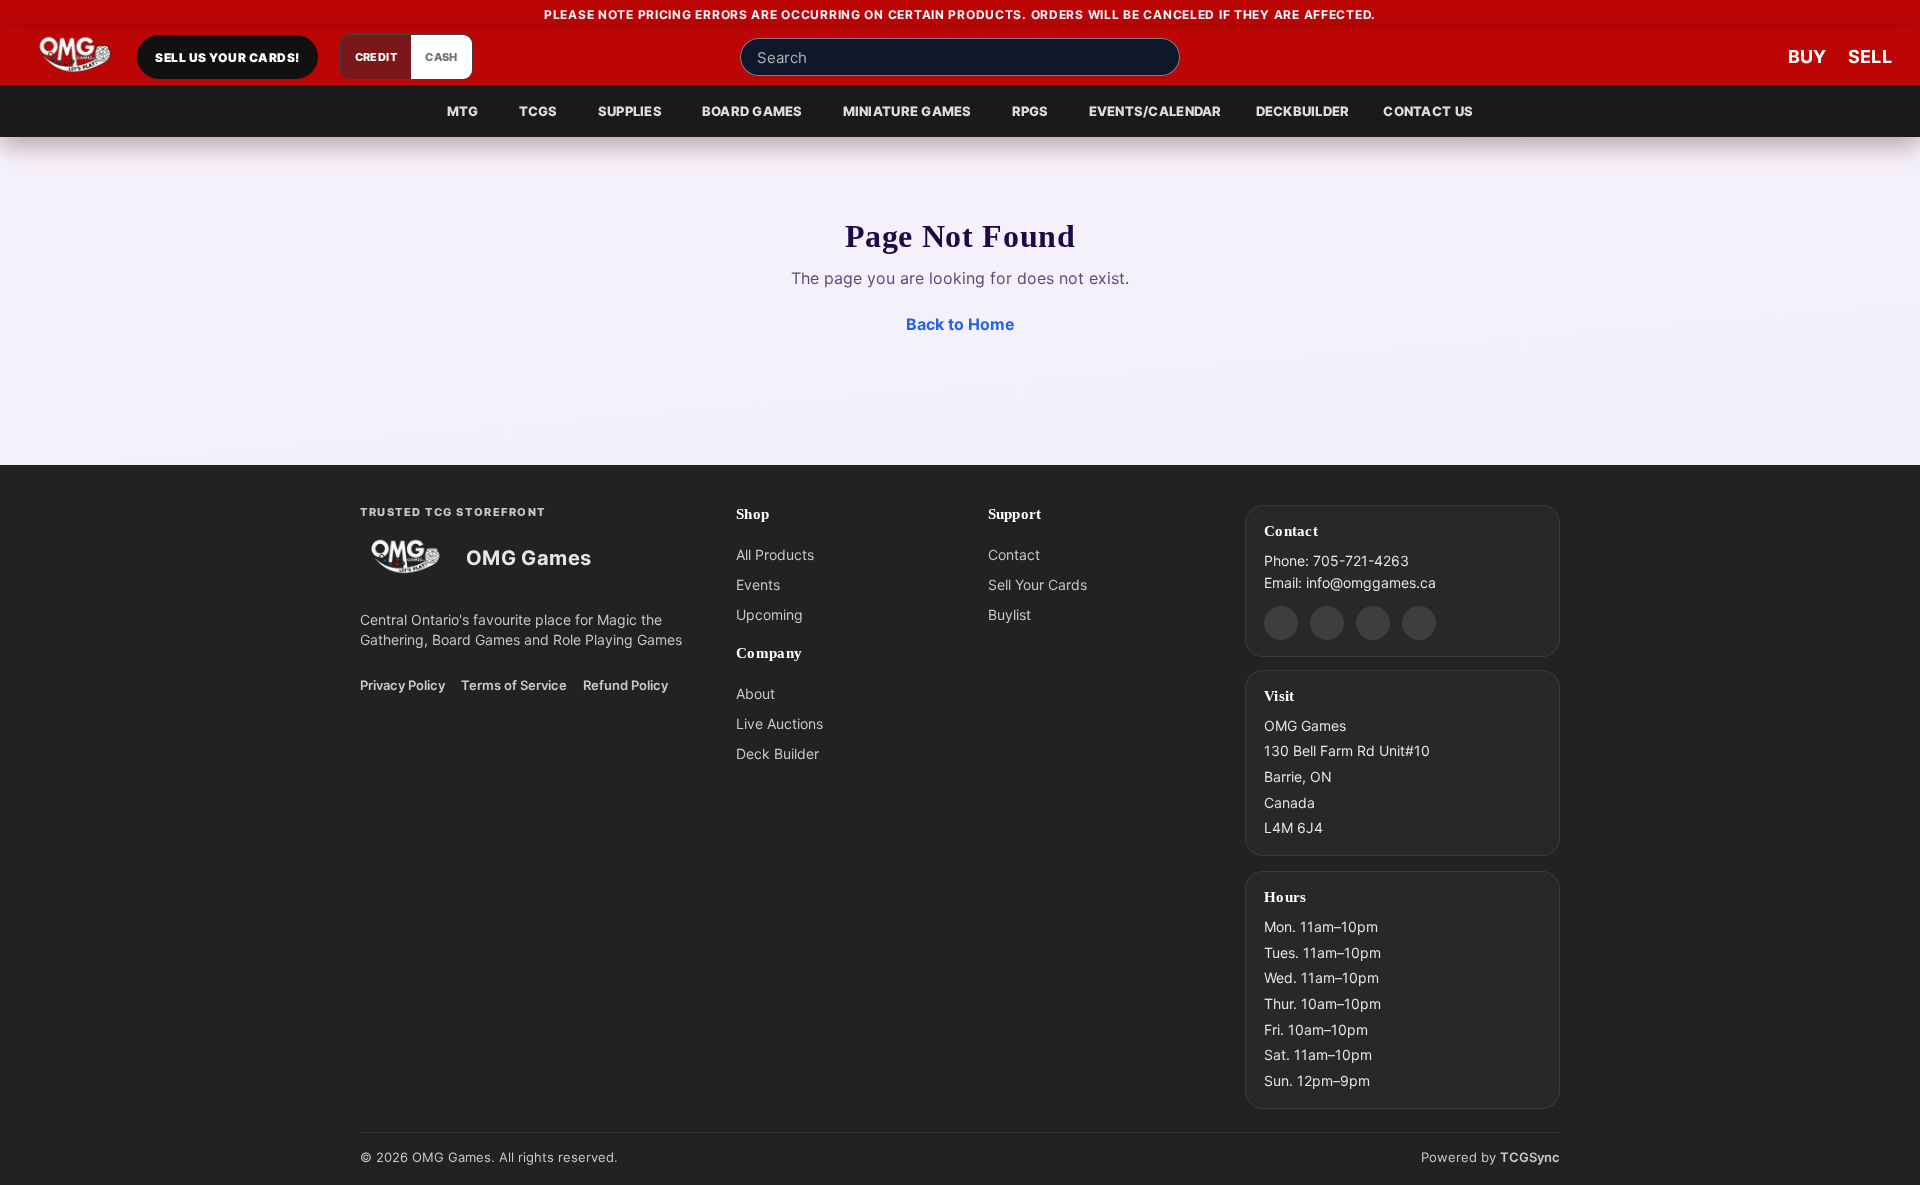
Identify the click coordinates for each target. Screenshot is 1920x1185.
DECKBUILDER (1303, 111)
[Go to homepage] (75, 57)
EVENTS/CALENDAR (1155, 111)
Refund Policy (625, 685)
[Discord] (1281, 622)
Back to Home (960, 324)
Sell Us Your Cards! (227, 57)
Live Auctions (779, 723)
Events (758, 584)
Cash (441, 57)
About (755, 693)
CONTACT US (1428, 111)
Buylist (1009, 614)
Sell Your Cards (1037, 584)
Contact (1014, 554)
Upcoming (769, 614)
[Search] (1159, 57)
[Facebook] (1327, 622)
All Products (775, 554)
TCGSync (1530, 1157)
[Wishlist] (1750, 57)
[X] (1419, 622)
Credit (376, 57)
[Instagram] (1373, 622)
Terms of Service (514, 685)
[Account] (1690, 57)
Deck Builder (777, 753)
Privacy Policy (402, 685)
